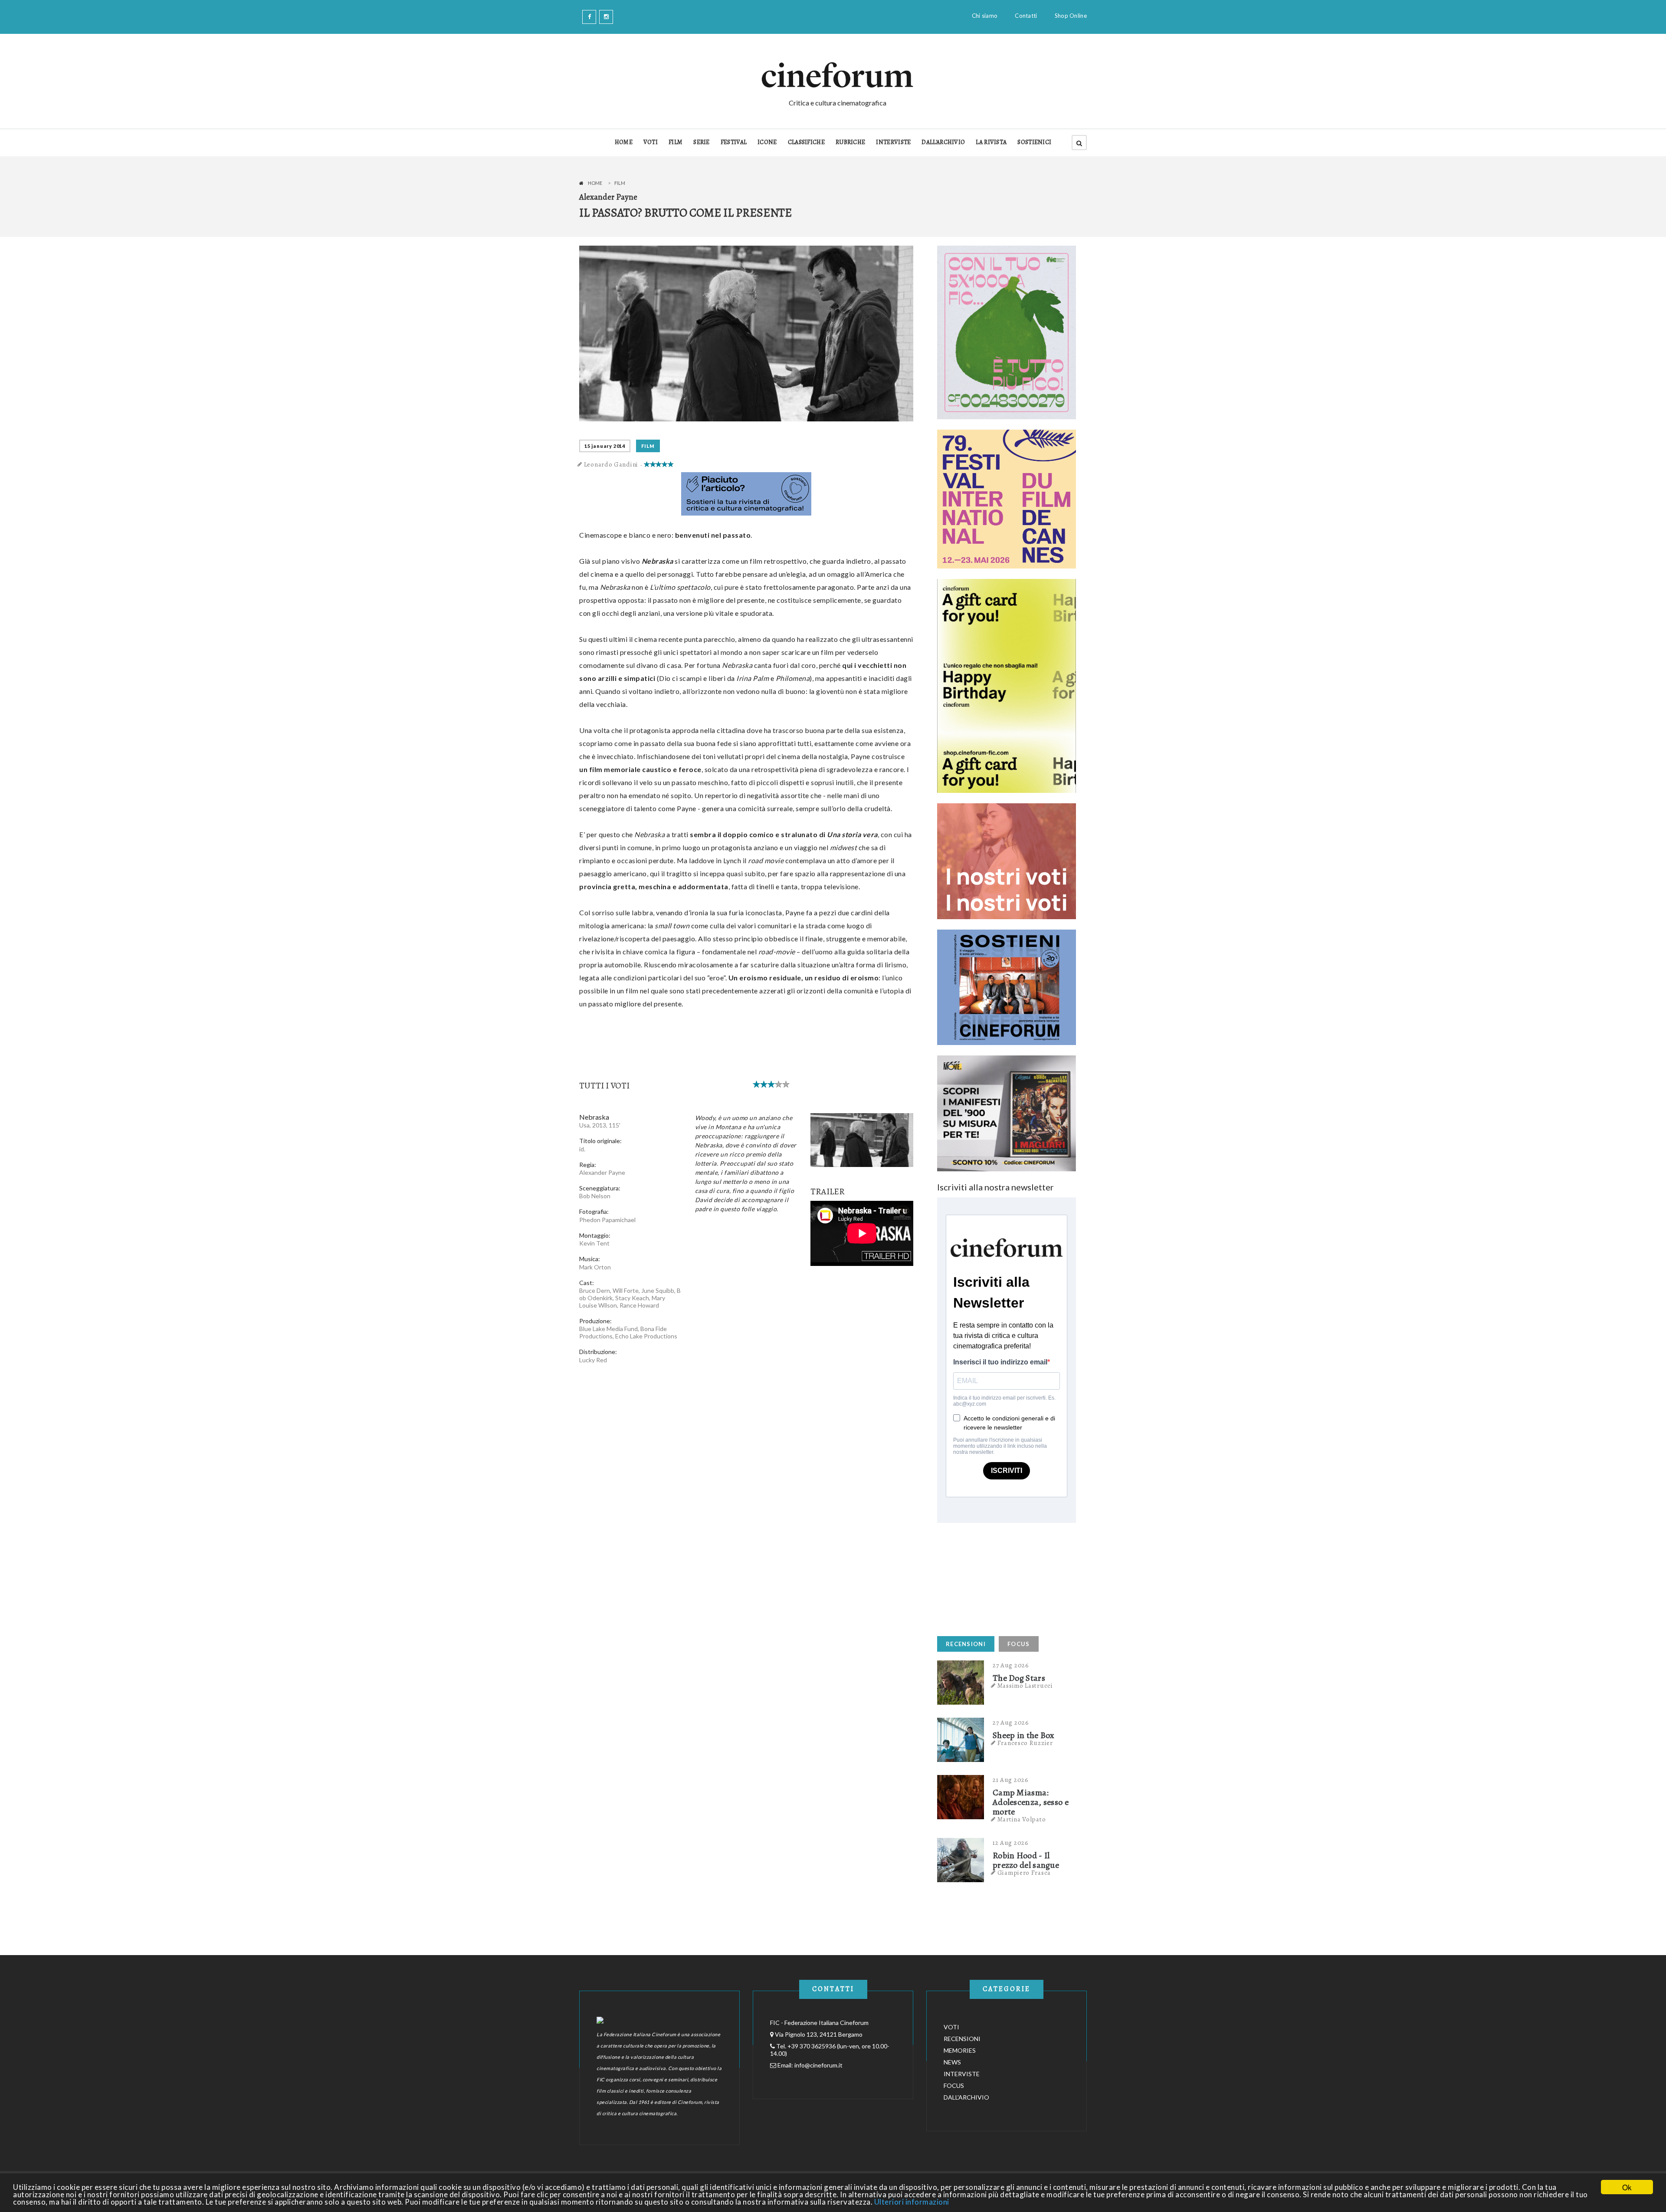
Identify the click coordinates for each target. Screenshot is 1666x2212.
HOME (624, 142)
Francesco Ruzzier (1025, 1743)
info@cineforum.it (818, 2065)
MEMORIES (960, 2050)
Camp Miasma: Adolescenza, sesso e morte (1031, 1802)
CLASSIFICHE (806, 142)
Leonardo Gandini (611, 464)
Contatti (1026, 16)
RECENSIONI (966, 1644)
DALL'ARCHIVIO (943, 142)
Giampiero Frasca (1024, 1873)
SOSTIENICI (1034, 142)
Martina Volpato (1022, 1819)
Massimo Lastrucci (1025, 1686)
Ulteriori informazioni (912, 2202)
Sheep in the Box (1024, 1735)
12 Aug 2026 (1011, 1843)
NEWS (952, 2062)
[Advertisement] (1002, 1577)
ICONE (767, 142)
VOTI (651, 142)
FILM (676, 142)
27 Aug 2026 (1011, 1665)
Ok (1627, 2187)
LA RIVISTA (991, 142)
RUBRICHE (850, 142)
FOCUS (1019, 1644)
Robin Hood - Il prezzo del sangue (1026, 1860)
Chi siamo (985, 16)
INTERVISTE (893, 142)
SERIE (702, 142)
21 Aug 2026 (1011, 1780)
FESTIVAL (734, 142)
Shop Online (1071, 16)
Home (595, 183)
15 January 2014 (605, 446)
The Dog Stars (1019, 1678)
